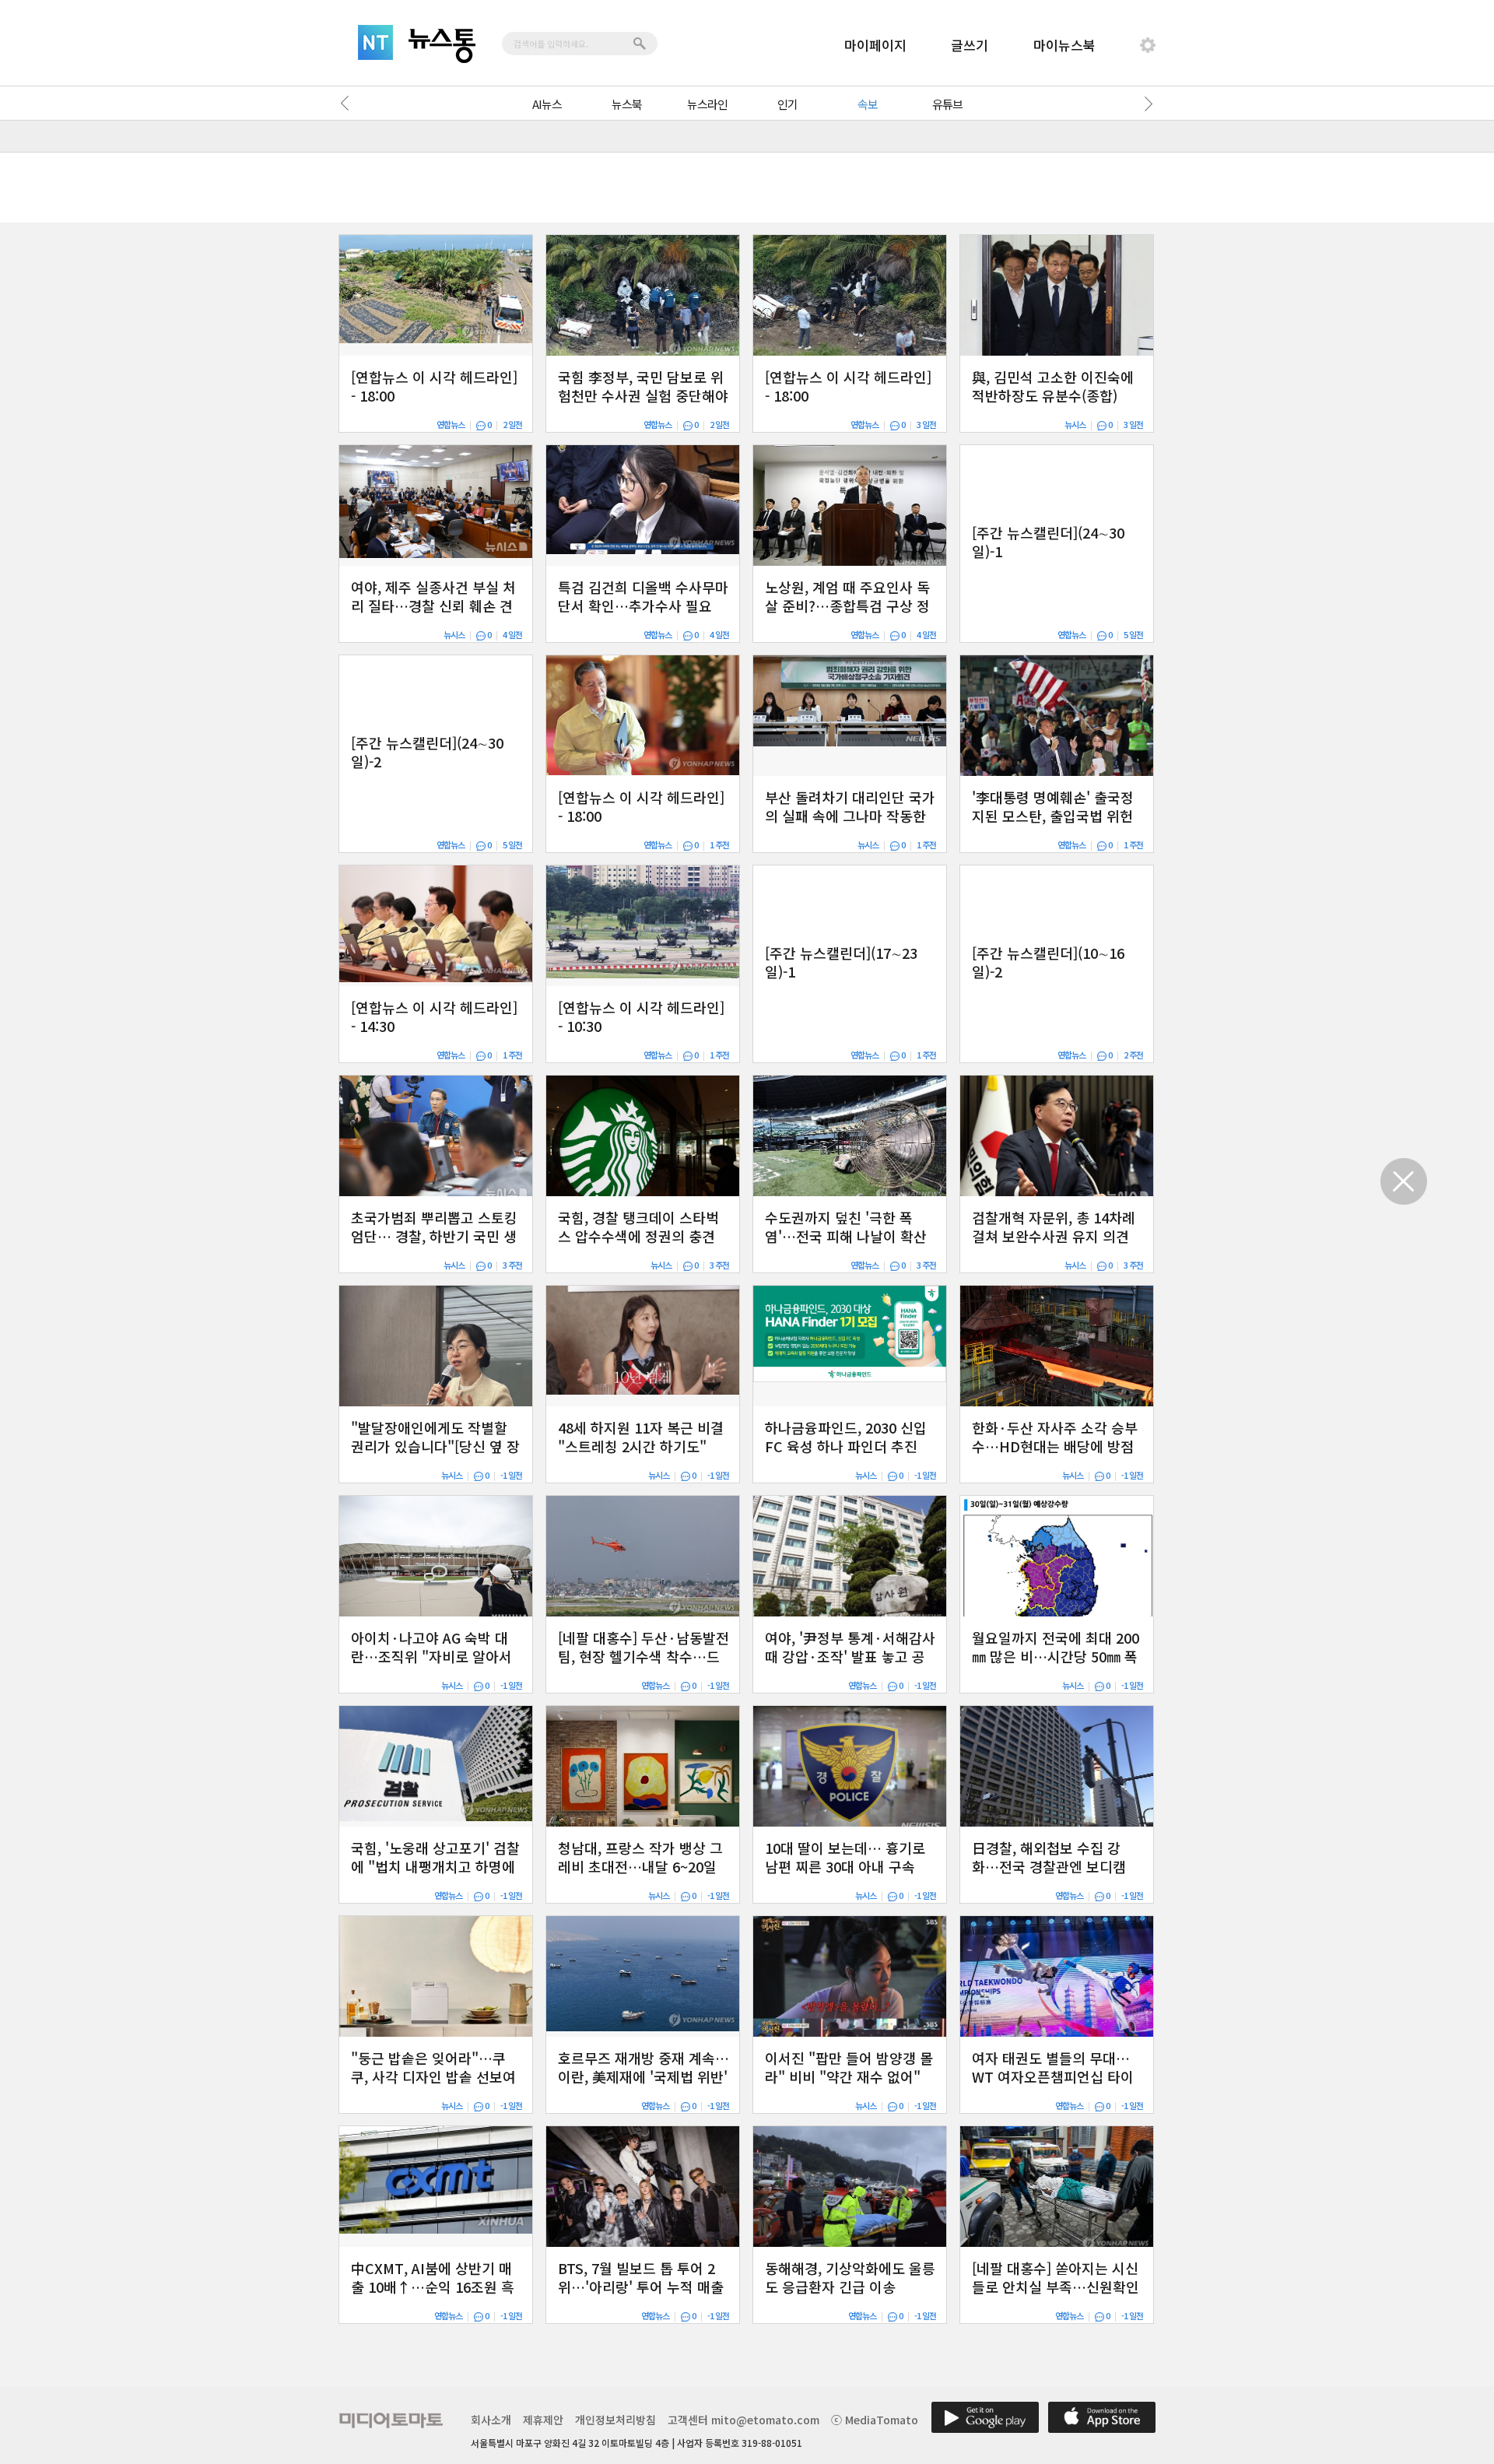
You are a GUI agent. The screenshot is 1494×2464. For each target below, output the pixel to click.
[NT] (375, 42)
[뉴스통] (442, 46)
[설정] (1148, 45)
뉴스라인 (707, 104)
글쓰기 (970, 45)
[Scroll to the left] (349, 104)
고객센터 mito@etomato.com (743, 2420)
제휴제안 (543, 2420)
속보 (868, 104)
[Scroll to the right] (1145, 104)
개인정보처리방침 (615, 2420)
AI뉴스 (547, 104)
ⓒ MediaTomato (875, 2420)
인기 (787, 104)
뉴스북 (627, 104)
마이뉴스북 (1064, 45)
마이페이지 (875, 45)
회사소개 (491, 2420)
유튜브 (947, 104)
